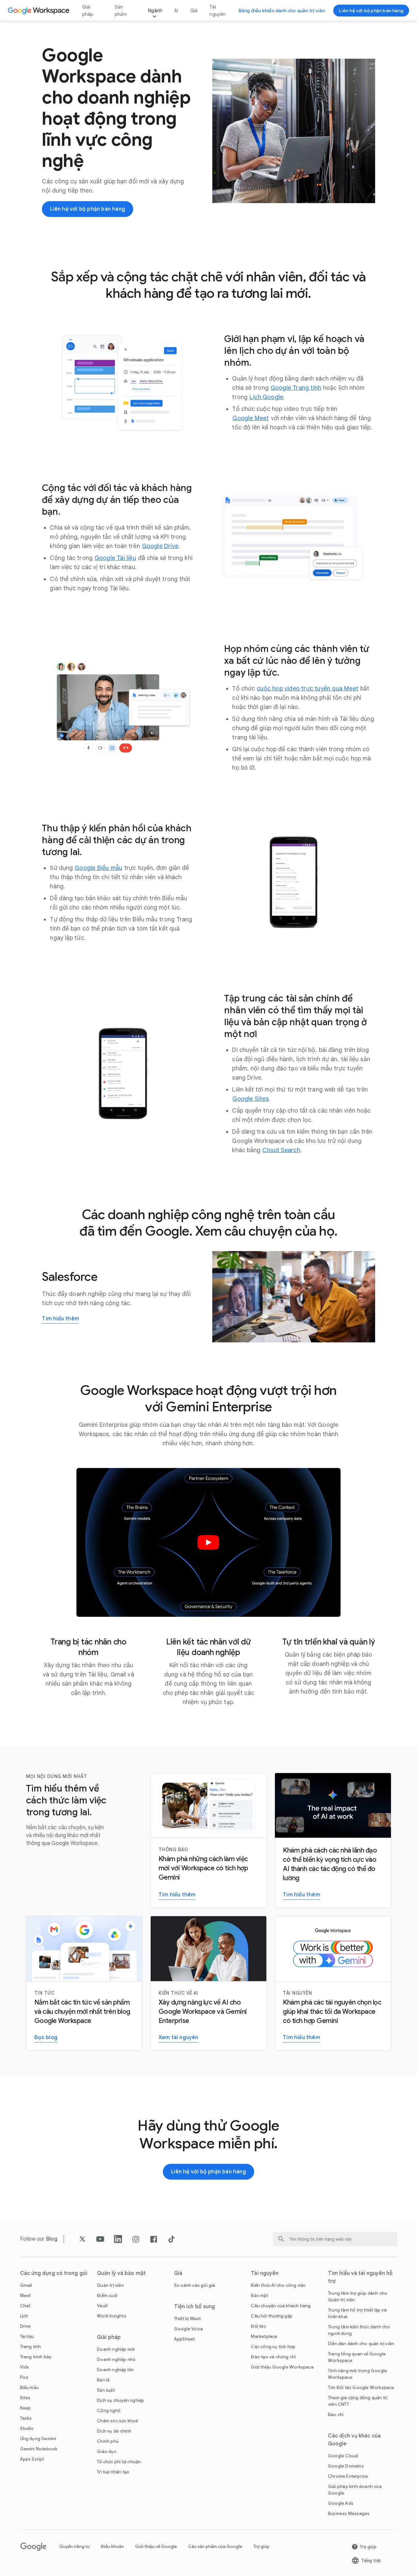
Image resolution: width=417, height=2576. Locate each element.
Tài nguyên (217, 11)
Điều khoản (112, 2546)
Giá (194, 11)
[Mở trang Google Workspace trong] (39, 11)
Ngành (155, 11)
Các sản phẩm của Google (215, 2546)
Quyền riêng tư (74, 2546)
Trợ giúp (262, 2546)
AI (176, 11)
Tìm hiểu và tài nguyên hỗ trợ (360, 2277)
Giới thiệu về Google (156, 2546)
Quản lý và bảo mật (121, 2273)
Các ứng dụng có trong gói (54, 2273)
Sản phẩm (121, 11)
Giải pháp (88, 11)
